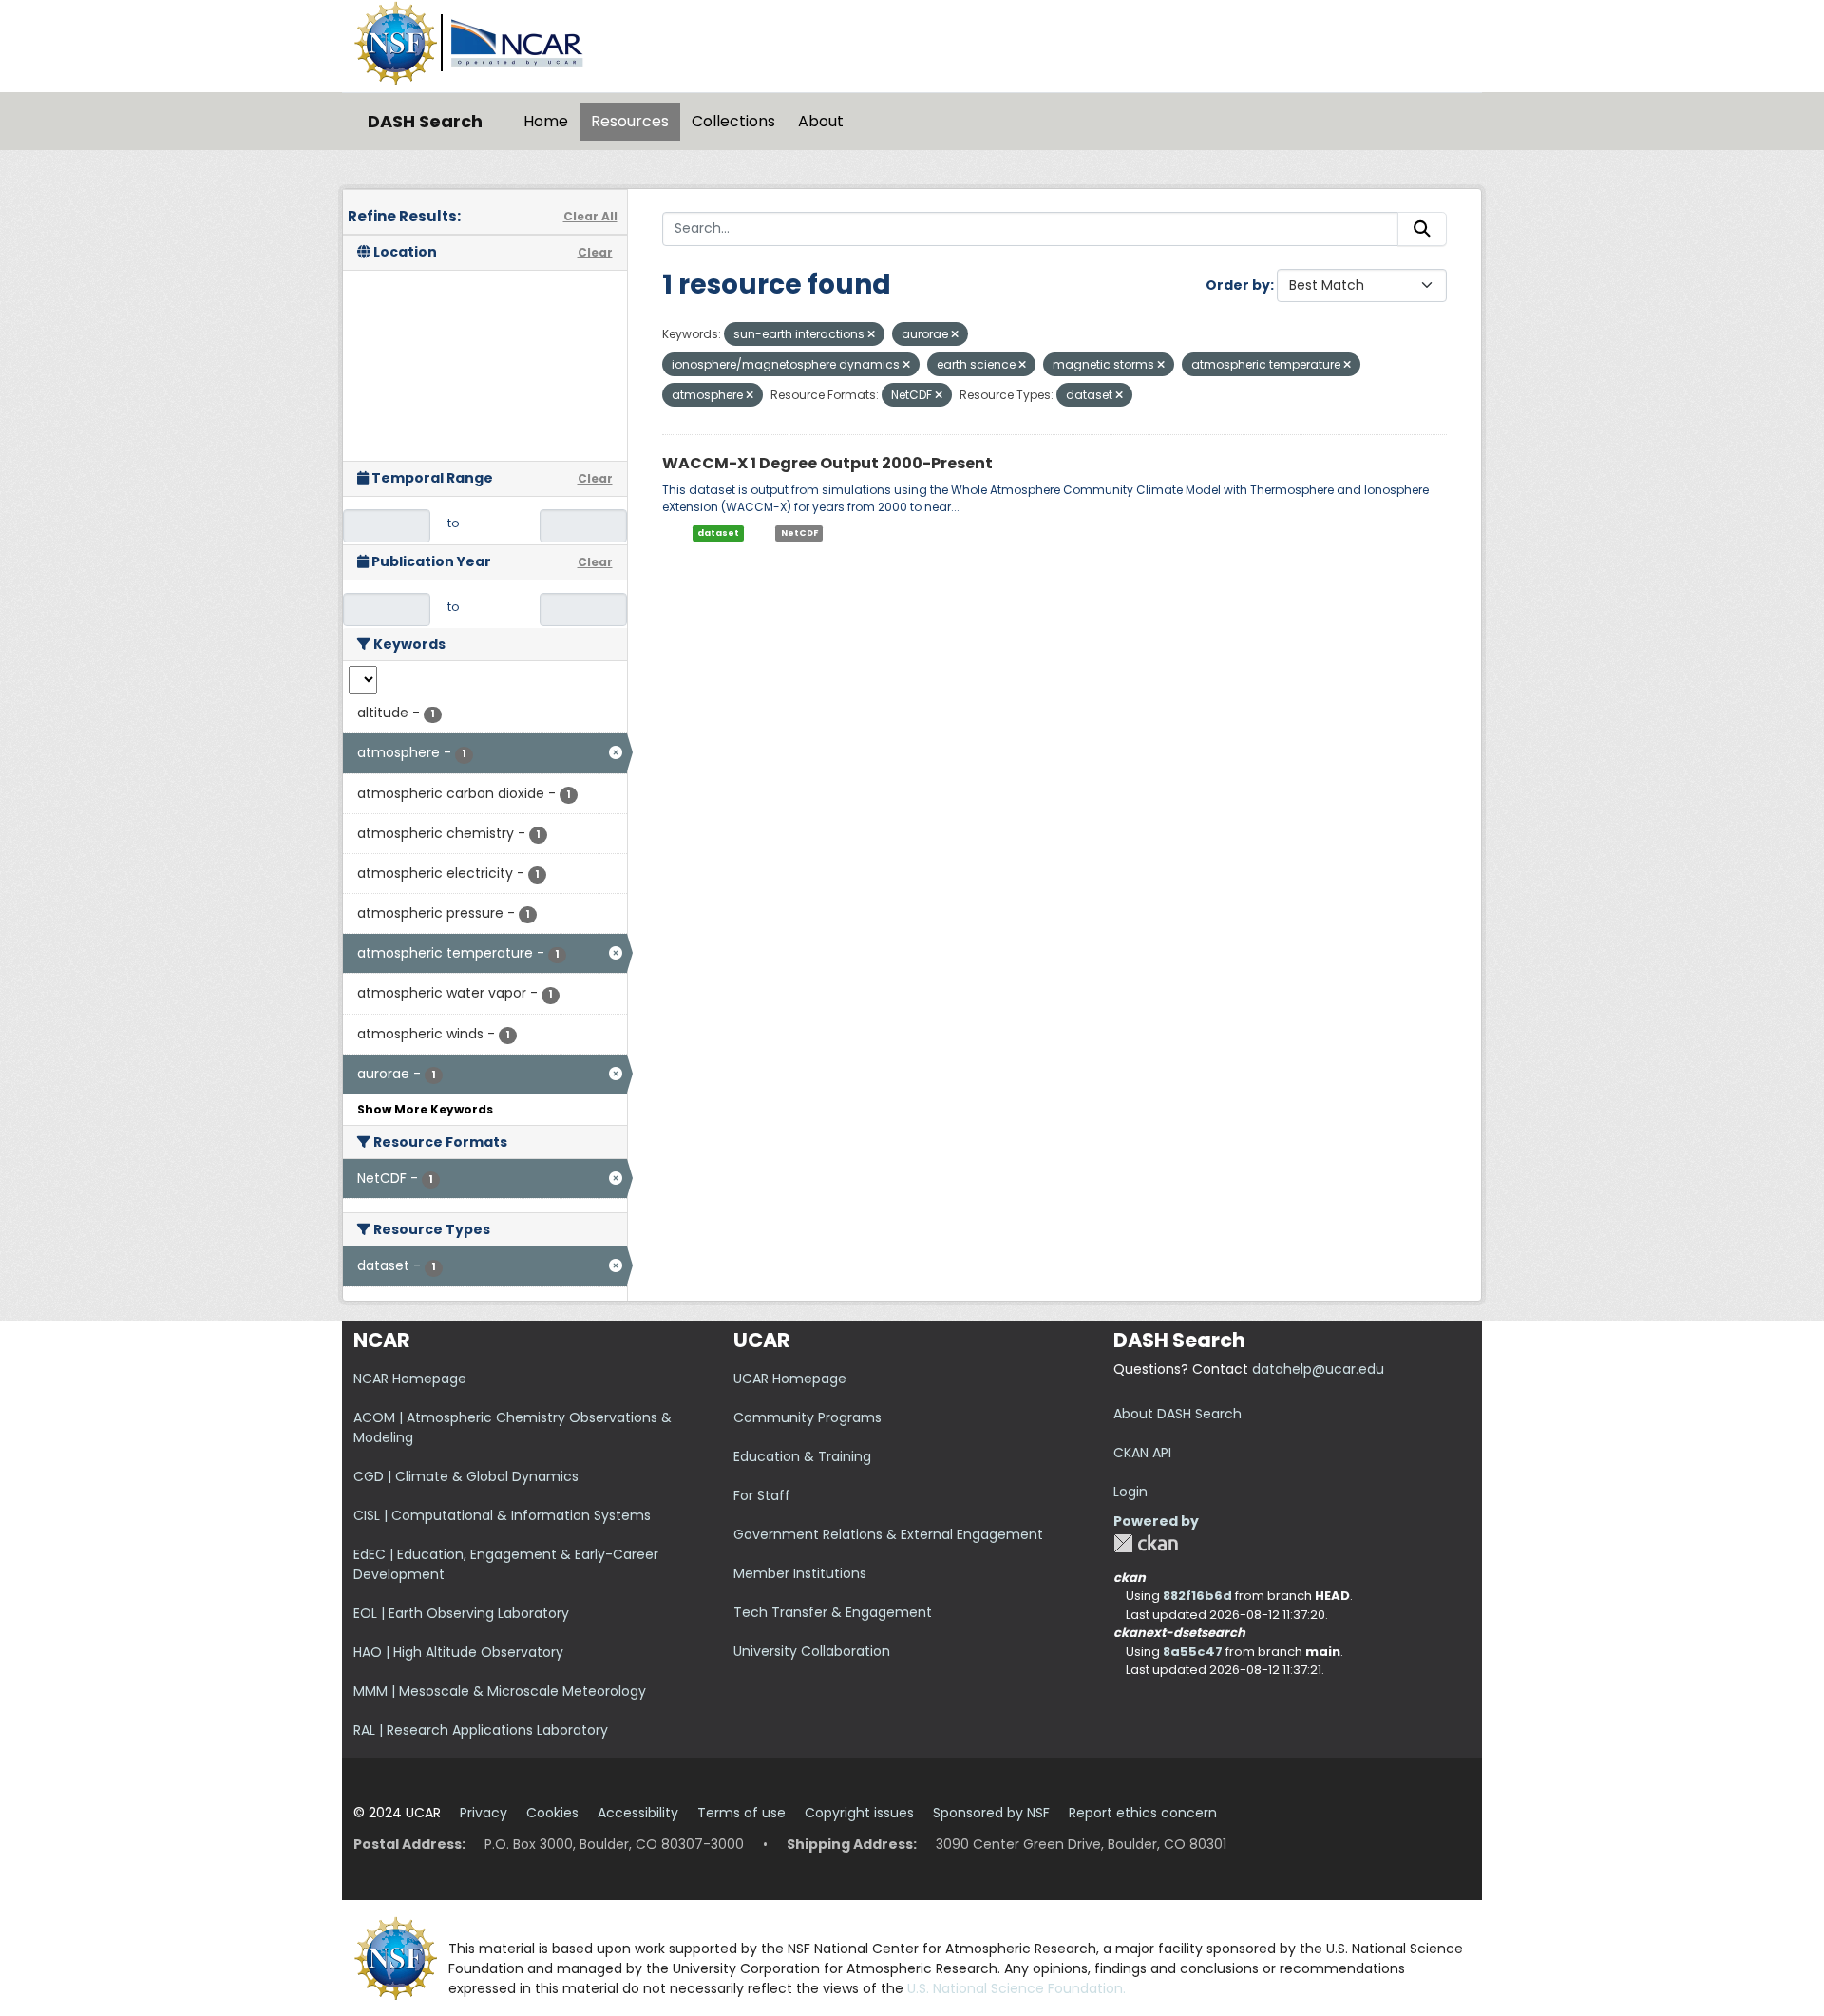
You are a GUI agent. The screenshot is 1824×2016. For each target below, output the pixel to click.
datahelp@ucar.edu (1318, 1369)
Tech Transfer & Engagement (833, 1612)
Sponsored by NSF (991, 1813)
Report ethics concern (1143, 1813)
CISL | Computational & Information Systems (502, 1515)
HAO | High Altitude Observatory (458, 1652)
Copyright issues (859, 1813)
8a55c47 (1193, 1652)
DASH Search (425, 121)
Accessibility (638, 1813)
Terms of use (741, 1813)
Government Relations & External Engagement (888, 1534)
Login (1130, 1492)
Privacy (484, 1813)
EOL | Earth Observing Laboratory (461, 1613)
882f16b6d (1197, 1596)
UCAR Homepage (790, 1379)
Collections (733, 121)
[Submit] (1422, 229)
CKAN (1146, 1543)
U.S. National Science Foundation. (1016, 1988)
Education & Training (802, 1456)
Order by (1238, 285)
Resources (630, 121)
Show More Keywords (425, 1109)
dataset (718, 533)
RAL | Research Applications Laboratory (481, 1730)
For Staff (762, 1495)
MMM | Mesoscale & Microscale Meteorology (500, 1691)
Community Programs (807, 1417)
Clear (595, 252)
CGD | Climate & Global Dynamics (466, 1476)
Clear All (590, 216)
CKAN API (1142, 1453)
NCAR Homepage (410, 1379)
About (821, 121)
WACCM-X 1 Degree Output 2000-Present (827, 463)
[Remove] (871, 334)
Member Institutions (800, 1573)
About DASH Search (1178, 1414)
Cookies (552, 1813)
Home (546, 121)
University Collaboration (812, 1651)
